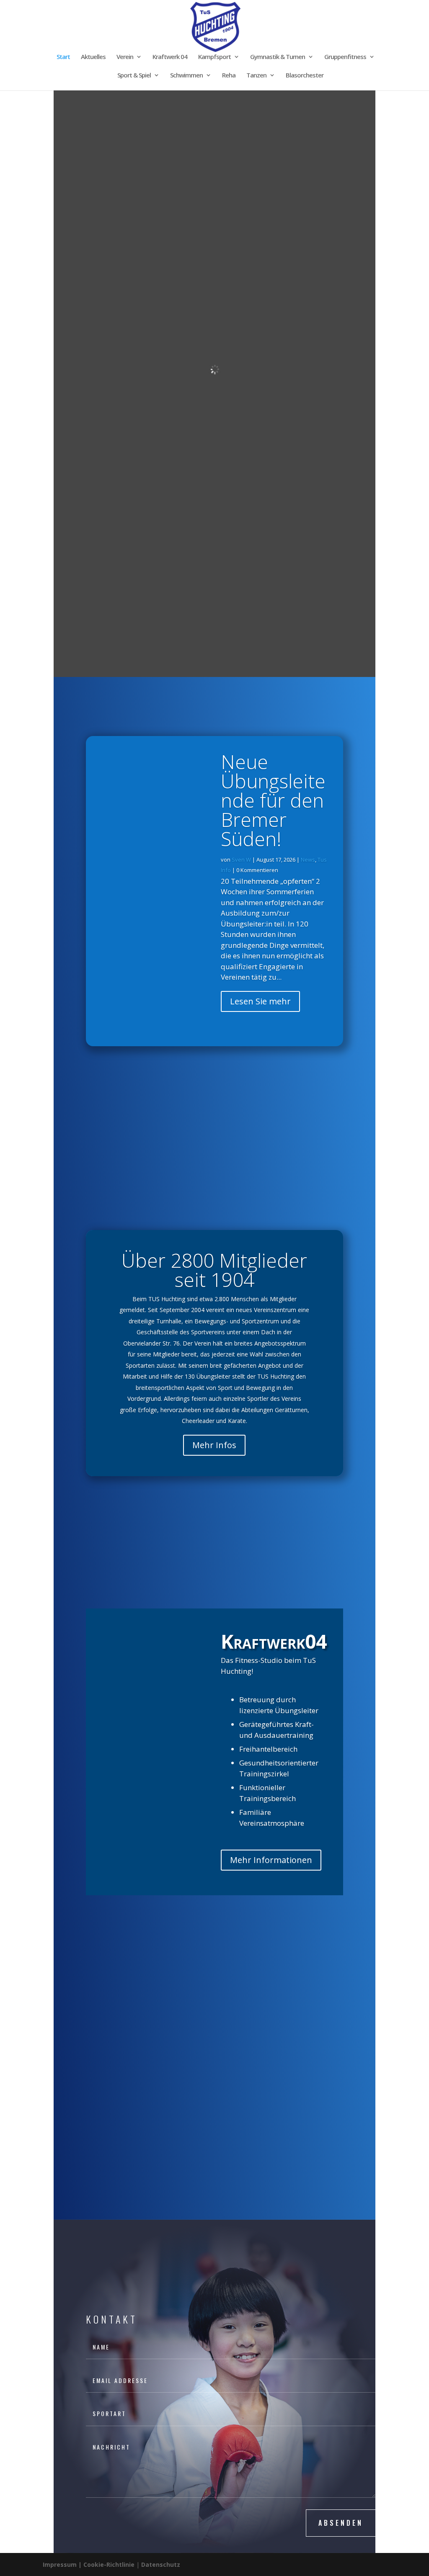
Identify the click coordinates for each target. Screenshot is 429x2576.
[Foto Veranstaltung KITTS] (215, 1220)
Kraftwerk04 (274, 1641)
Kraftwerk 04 (170, 57)
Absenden (341, 2523)
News (308, 860)
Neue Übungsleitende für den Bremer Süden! (273, 800)
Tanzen (256, 76)
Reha (229, 76)
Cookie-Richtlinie (110, 2564)
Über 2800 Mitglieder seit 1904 (214, 1270)
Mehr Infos (214, 1445)
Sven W (241, 860)
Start (63, 57)
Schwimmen (186, 76)
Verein (125, 57)
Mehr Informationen (271, 1860)
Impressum (60, 2564)
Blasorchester (305, 76)
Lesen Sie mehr (260, 1001)
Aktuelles (93, 57)
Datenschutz (161, 2564)
